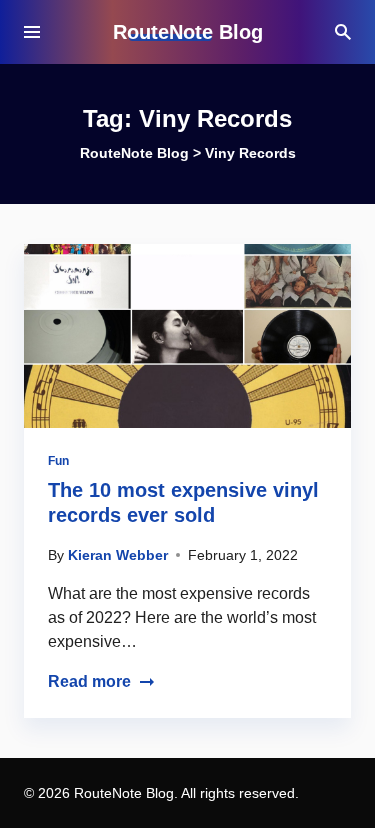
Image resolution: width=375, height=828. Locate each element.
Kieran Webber (118, 555)
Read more (89, 681)
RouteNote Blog (188, 32)
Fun (58, 461)
